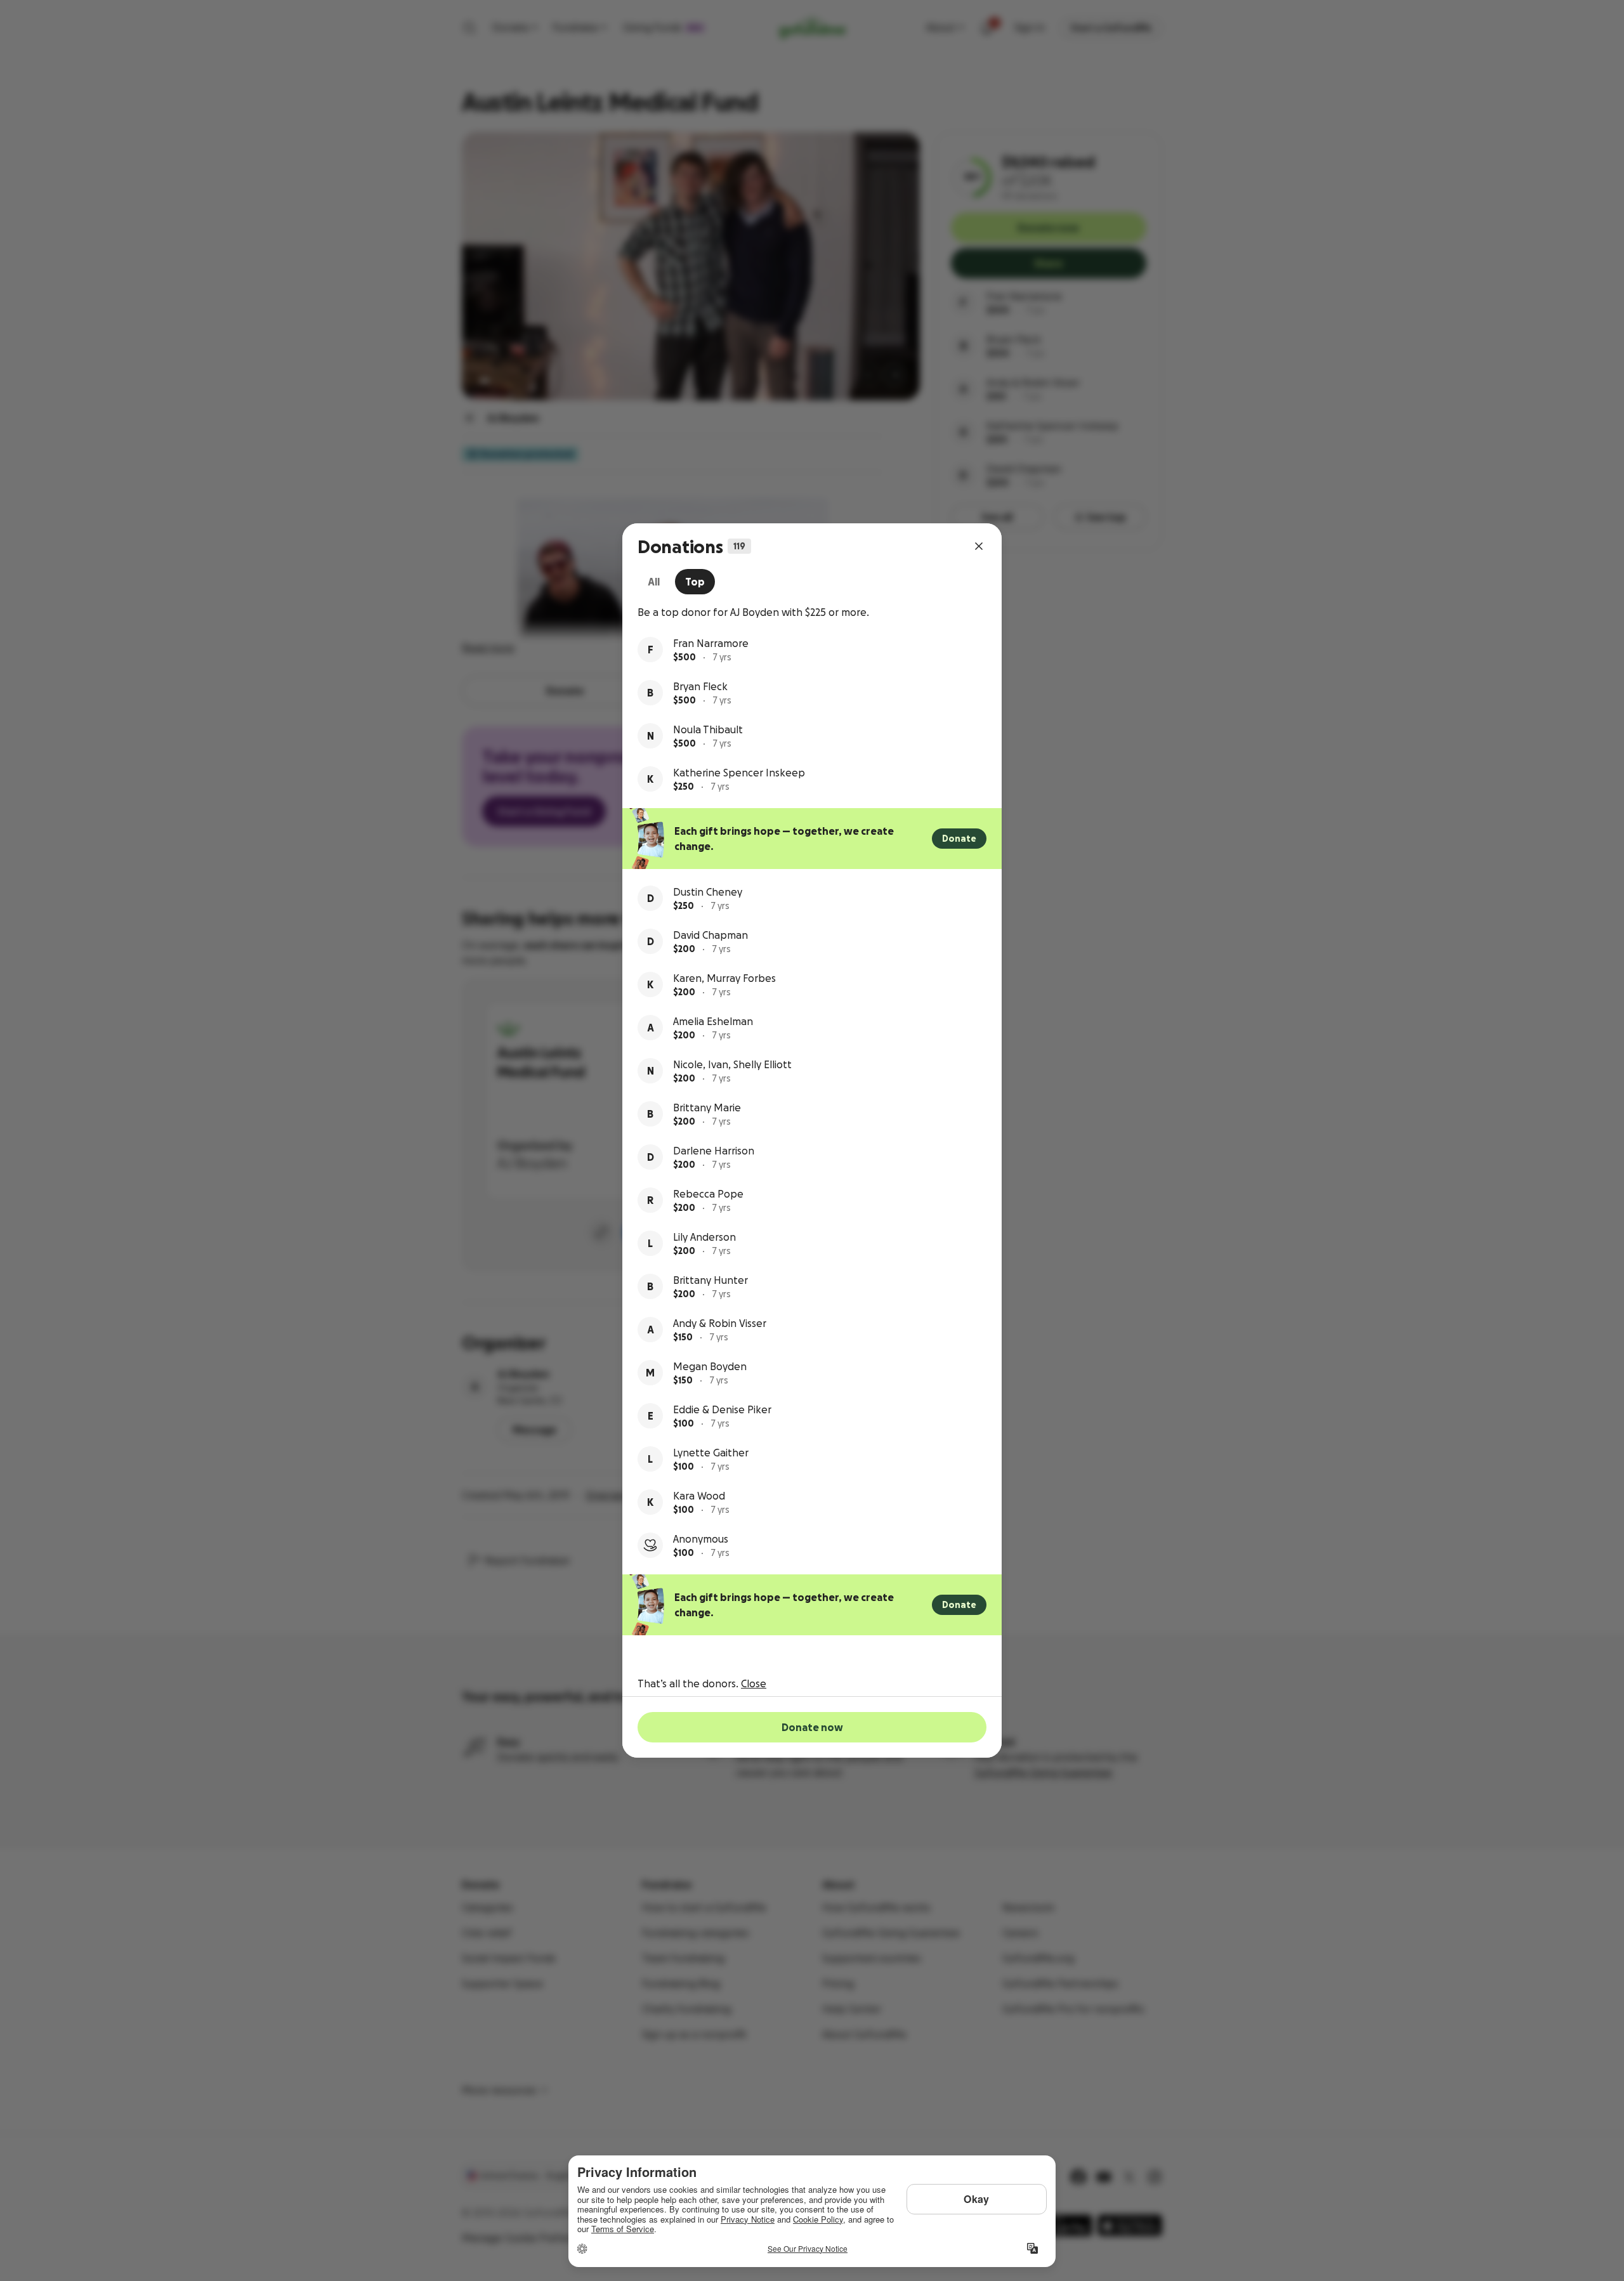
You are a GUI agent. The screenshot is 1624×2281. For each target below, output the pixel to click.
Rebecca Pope (708, 1194)
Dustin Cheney (708, 892)
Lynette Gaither (711, 1453)
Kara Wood (699, 1496)
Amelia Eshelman (713, 1021)
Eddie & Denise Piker (722, 1409)
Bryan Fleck (700, 686)
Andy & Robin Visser (720, 1323)
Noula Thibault (708, 729)
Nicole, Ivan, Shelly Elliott (732, 1064)
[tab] (654, 582)
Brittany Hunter (710, 1280)
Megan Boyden (710, 1366)
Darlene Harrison (714, 1151)
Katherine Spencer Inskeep (739, 773)
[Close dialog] (979, 546)
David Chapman (710, 935)
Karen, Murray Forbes (724, 978)
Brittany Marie (707, 1108)
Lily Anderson (704, 1237)
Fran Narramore (711, 643)
